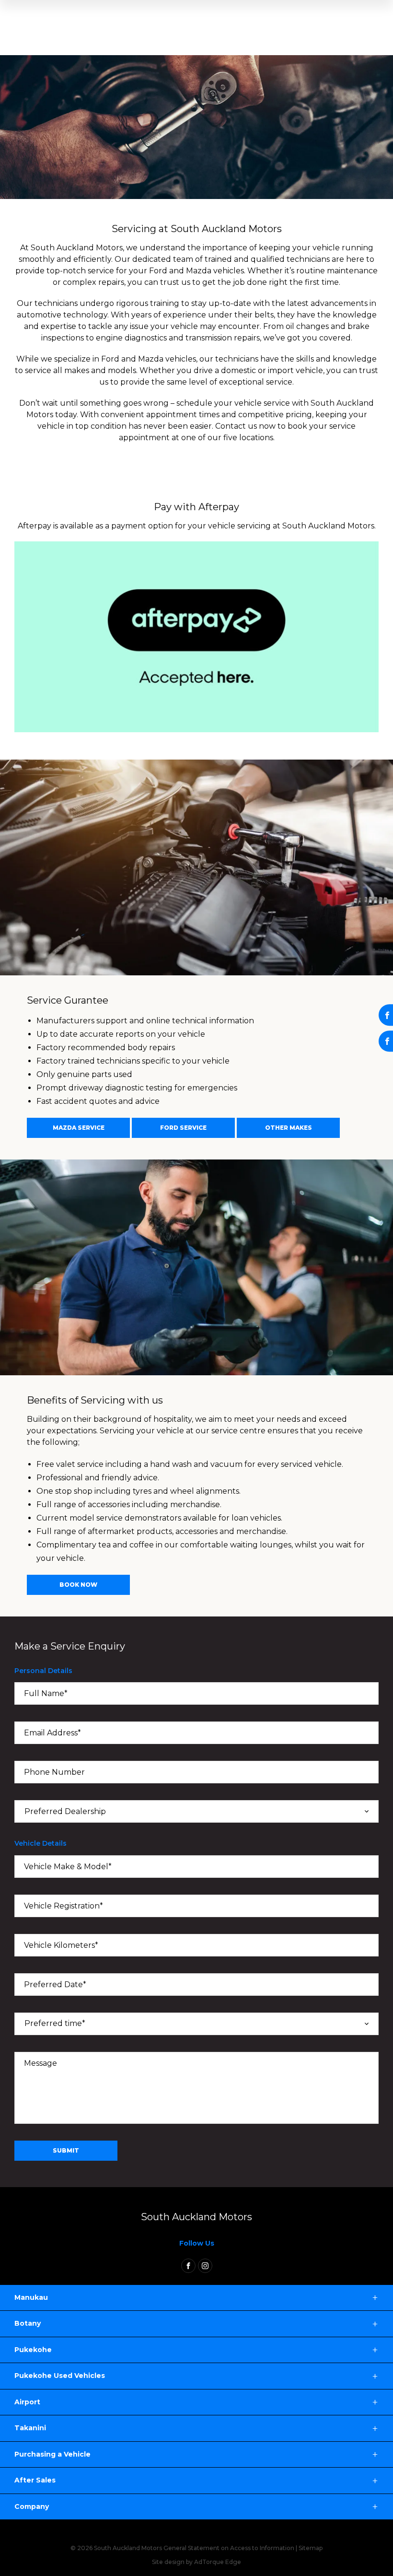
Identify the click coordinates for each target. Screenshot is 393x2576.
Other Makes (289, 1128)
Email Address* (52, 1733)
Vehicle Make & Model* (68, 1867)
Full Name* (46, 1693)
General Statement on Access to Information (229, 2548)
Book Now (78, 1585)
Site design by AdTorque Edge (196, 2562)
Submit (66, 2150)
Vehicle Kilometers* (61, 1945)
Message (40, 2063)
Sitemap (311, 2548)
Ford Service (183, 1128)
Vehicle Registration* (64, 1906)
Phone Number (54, 1772)
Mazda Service (79, 1128)
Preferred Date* (55, 1985)
